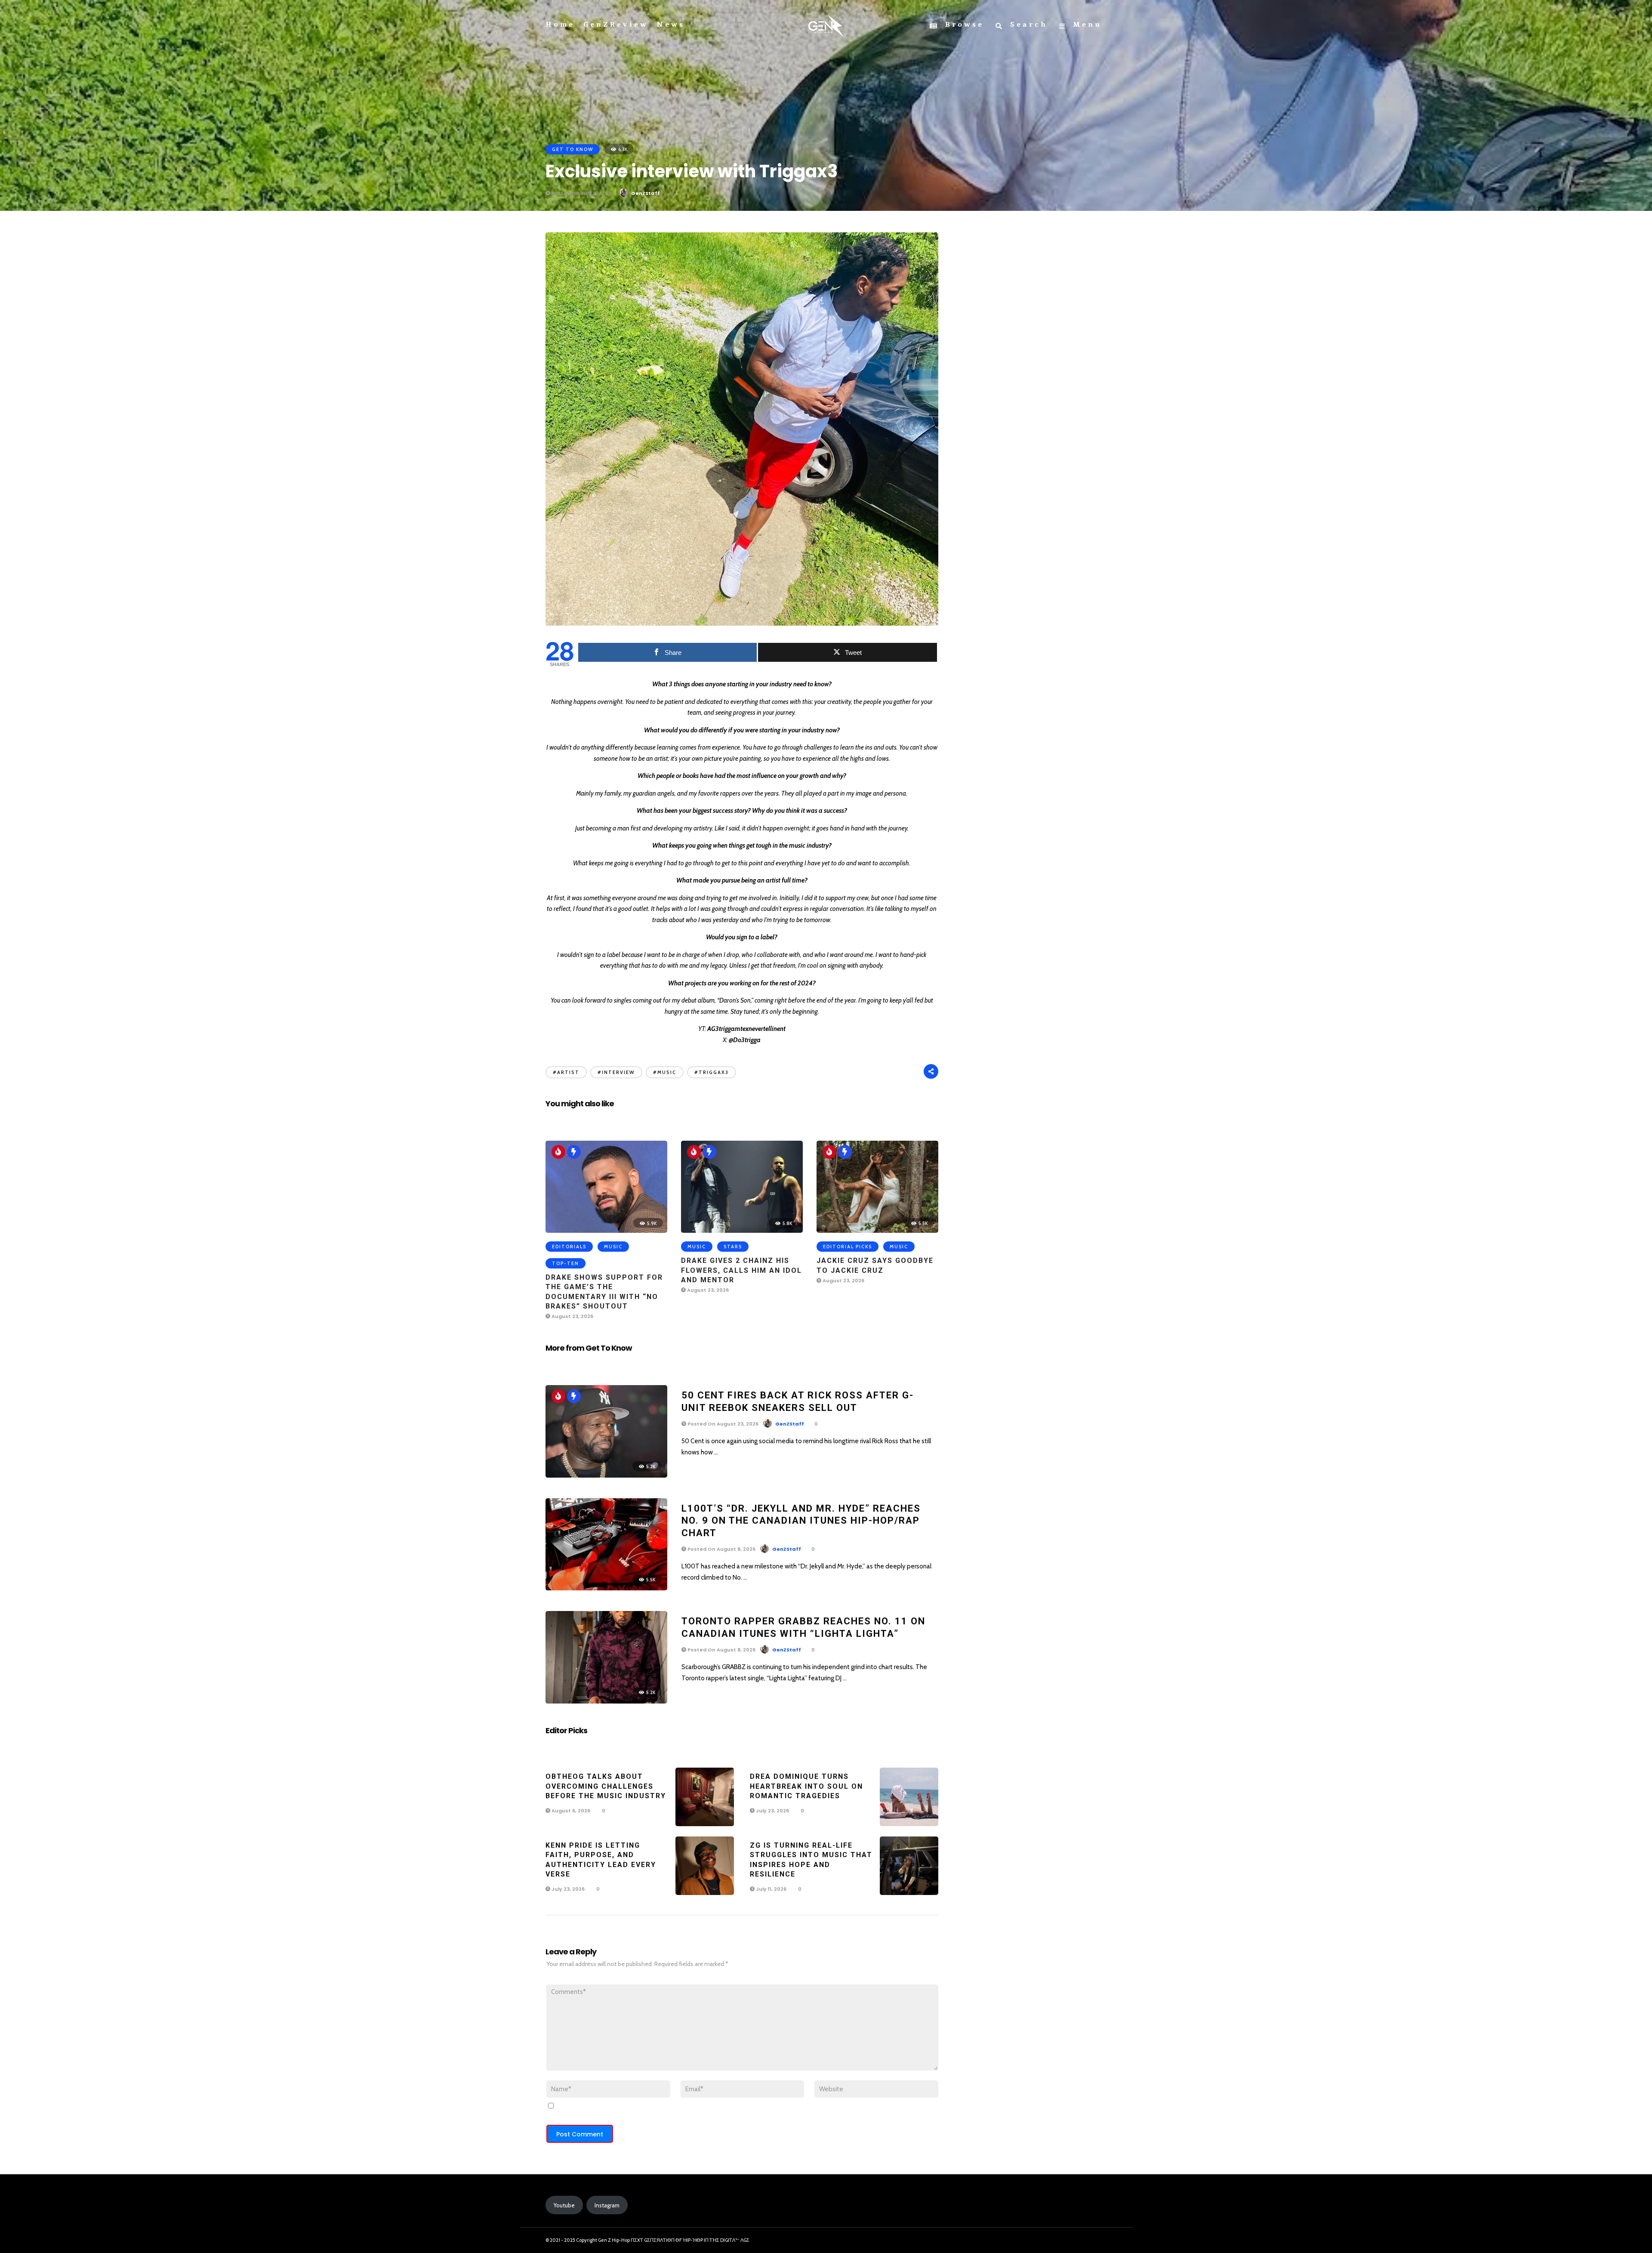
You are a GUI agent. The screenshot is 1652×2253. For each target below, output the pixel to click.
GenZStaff (646, 193)
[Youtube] (1097, 2241)
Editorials (569, 1247)
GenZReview (616, 25)
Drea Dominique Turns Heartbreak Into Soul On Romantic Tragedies (806, 1786)
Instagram (607, 2205)
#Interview (616, 1072)
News (671, 25)
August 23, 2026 (572, 1316)
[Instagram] (1082, 2241)
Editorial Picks (848, 1247)
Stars (733, 1247)
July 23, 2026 (772, 1811)
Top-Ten (566, 1263)
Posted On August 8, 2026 (721, 1549)
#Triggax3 (712, 1072)
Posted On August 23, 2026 (722, 1424)
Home (560, 25)
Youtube (564, 2205)
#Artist (566, 1072)
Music (613, 1247)
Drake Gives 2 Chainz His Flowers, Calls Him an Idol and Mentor (741, 1270)
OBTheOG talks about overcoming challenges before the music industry (606, 1786)
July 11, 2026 (771, 1889)
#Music (665, 1072)
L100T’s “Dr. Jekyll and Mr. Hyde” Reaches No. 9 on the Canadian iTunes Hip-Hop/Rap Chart (801, 1521)
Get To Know (573, 149)
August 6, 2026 (570, 1811)
